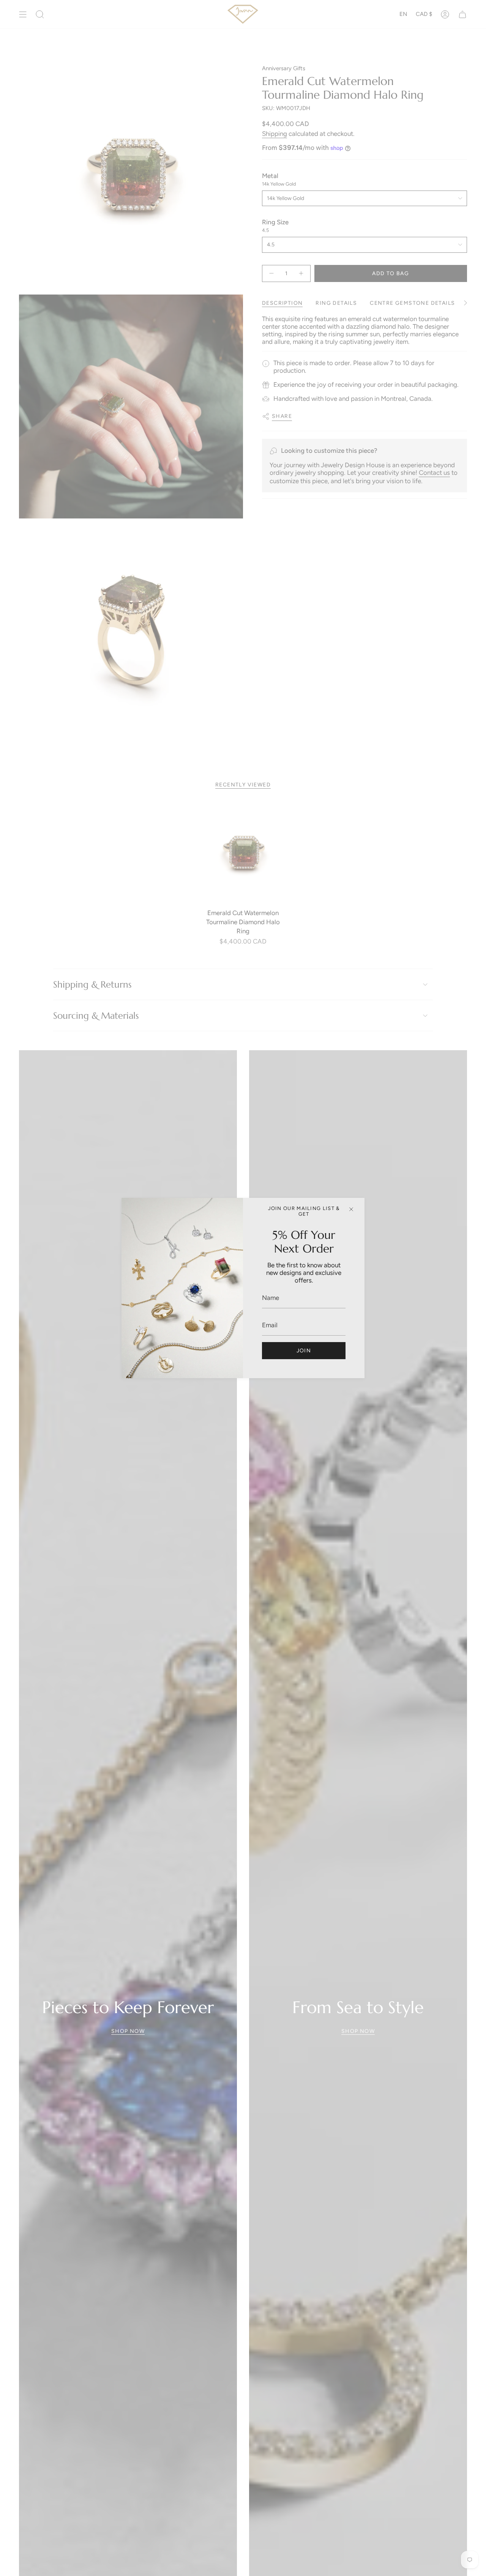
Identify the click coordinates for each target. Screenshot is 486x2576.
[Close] (351, 1209)
